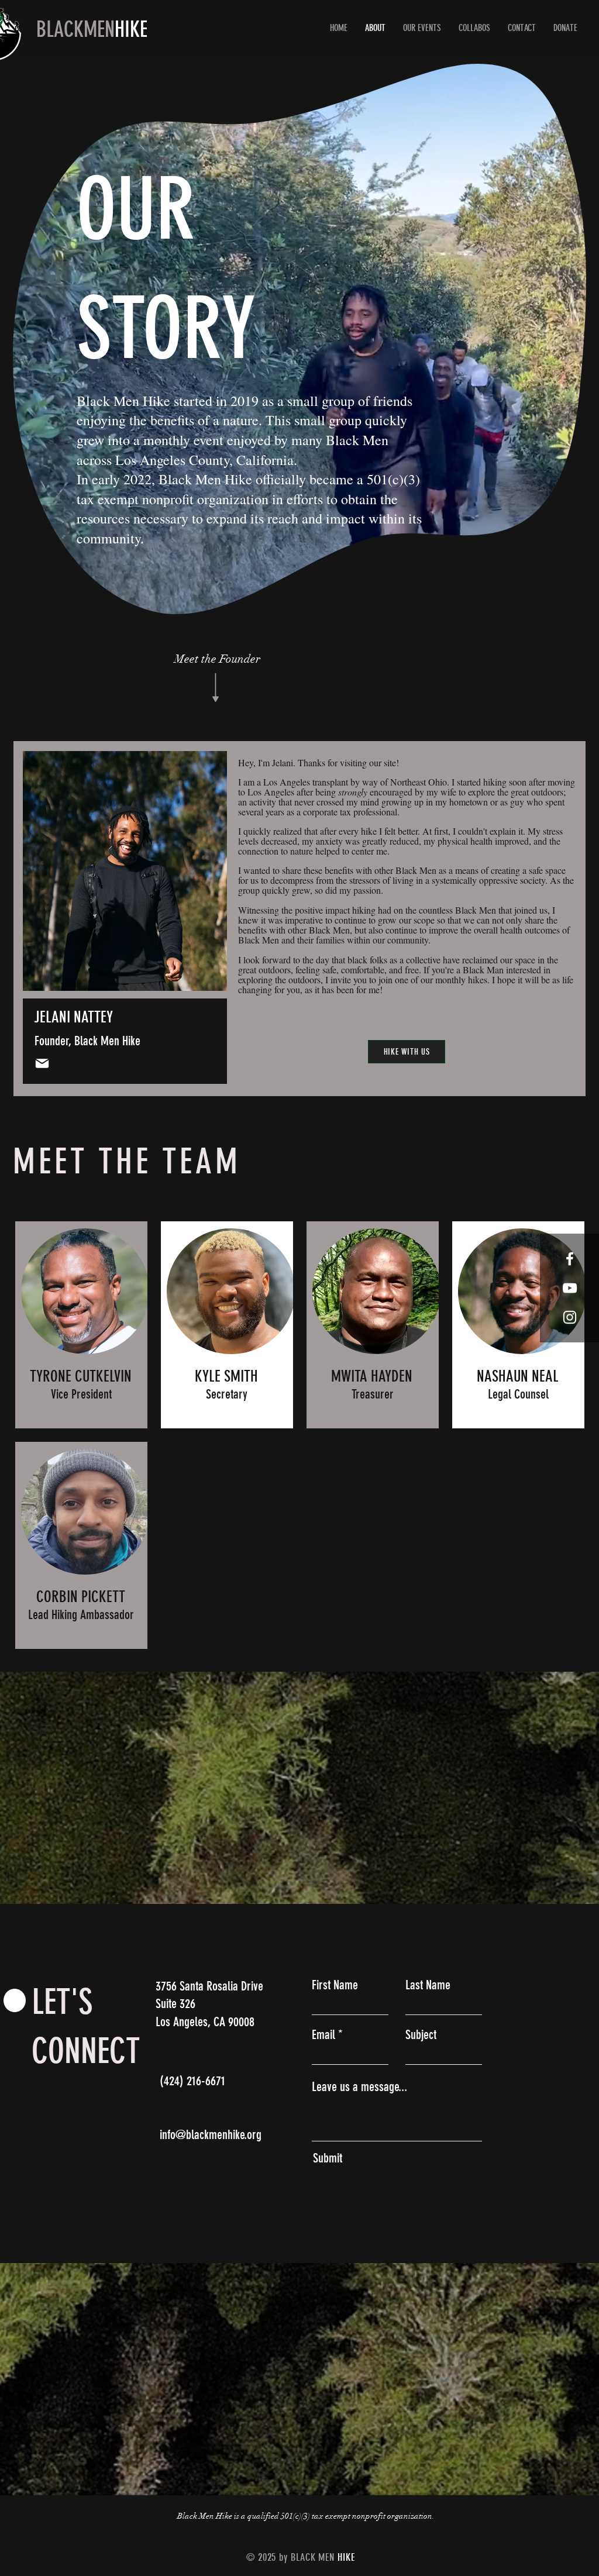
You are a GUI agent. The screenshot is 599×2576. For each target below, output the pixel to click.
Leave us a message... (359, 2087)
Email (323, 2035)
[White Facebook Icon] (570, 1259)
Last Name (428, 1985)
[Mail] (42, 1063)
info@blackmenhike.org (211, 2135)
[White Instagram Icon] (570, 1317)
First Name (335, 1985)
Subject (421, 2035)
